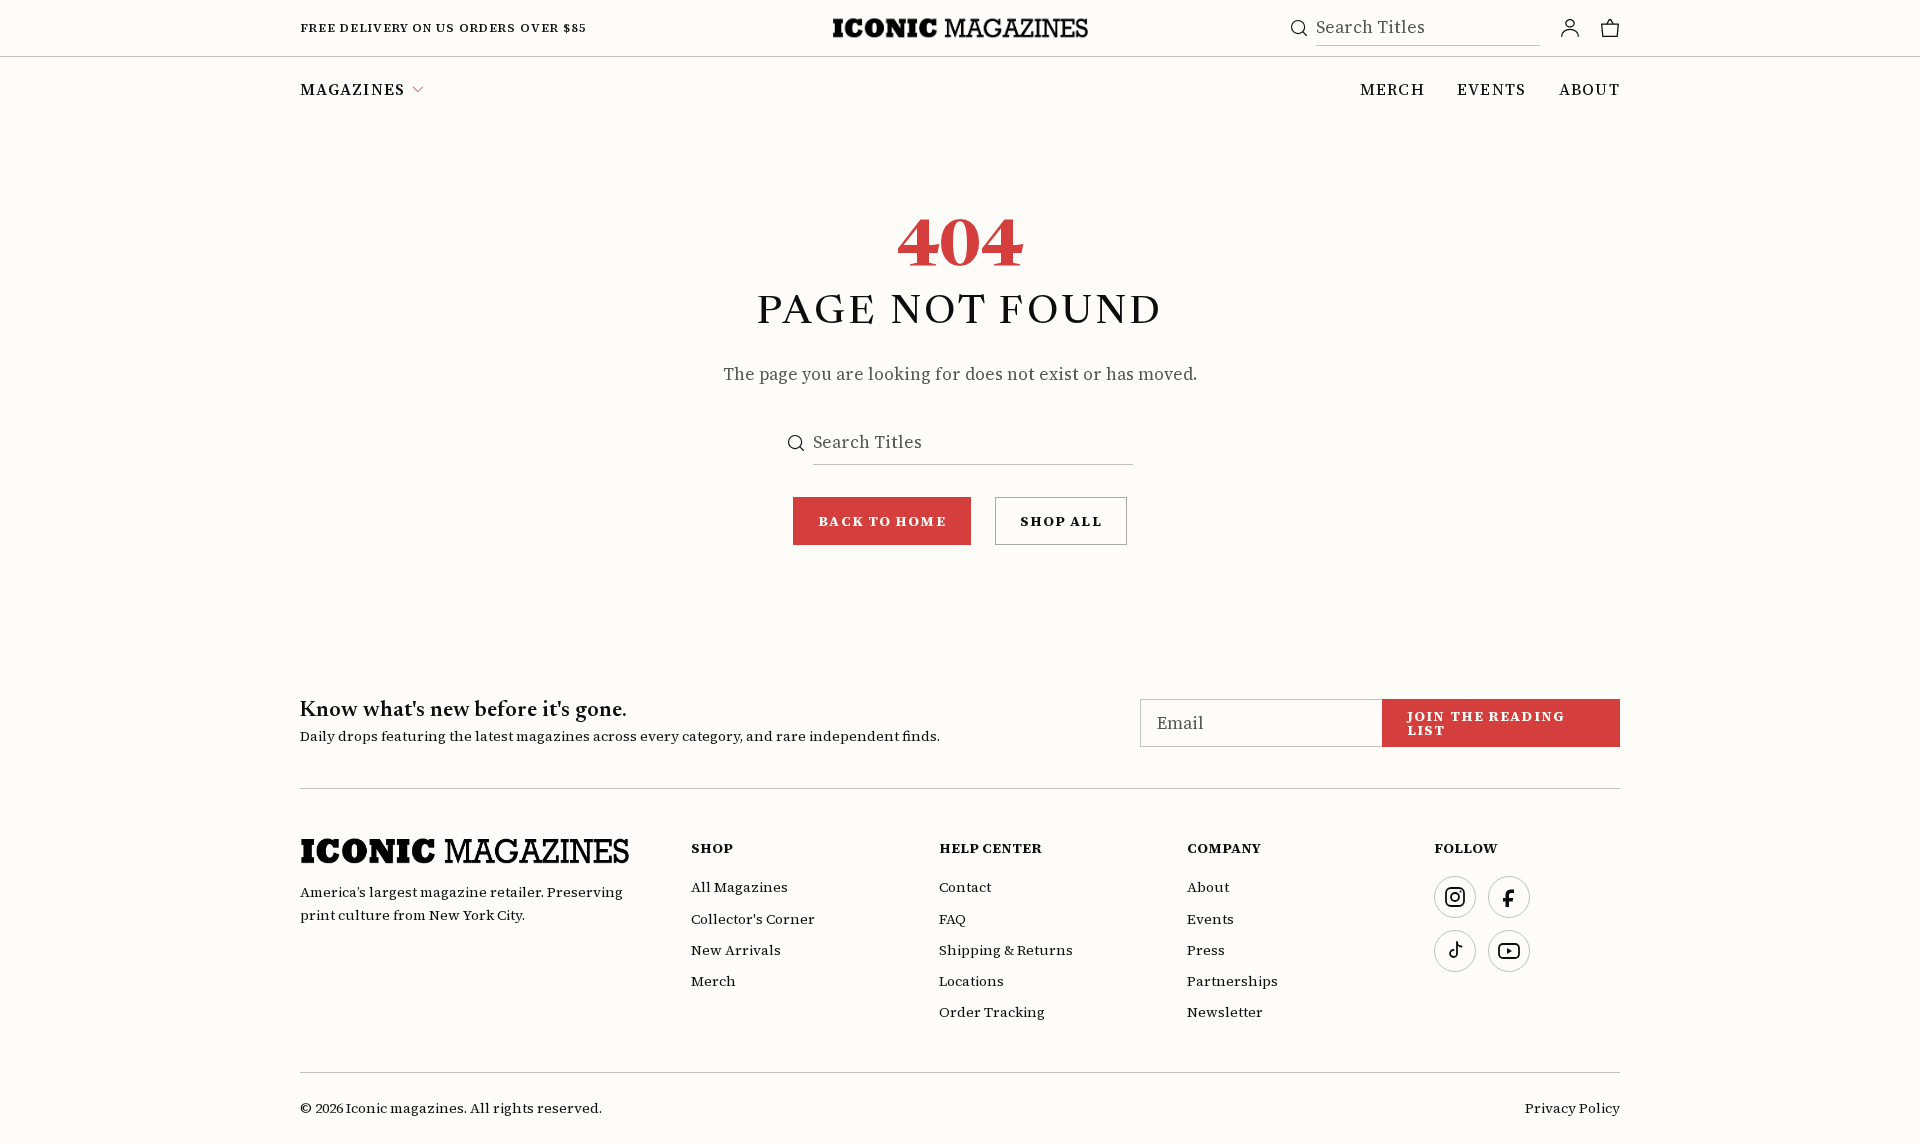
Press (1206, 950)
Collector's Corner (753, 919)
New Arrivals (736, 950)
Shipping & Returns (1006, 950)
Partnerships (1232, 981)
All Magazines (739, 887)
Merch (1392, 89)
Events (1492, 89)
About (1589, 89)
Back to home (881, 521)
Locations (971, 981)
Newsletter (1225, 1012)
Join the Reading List (1486, 723)
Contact (965, 887)
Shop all (1061, 521)
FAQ (952, 919)
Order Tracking (992, 1012)
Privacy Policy (1572, 1108)
